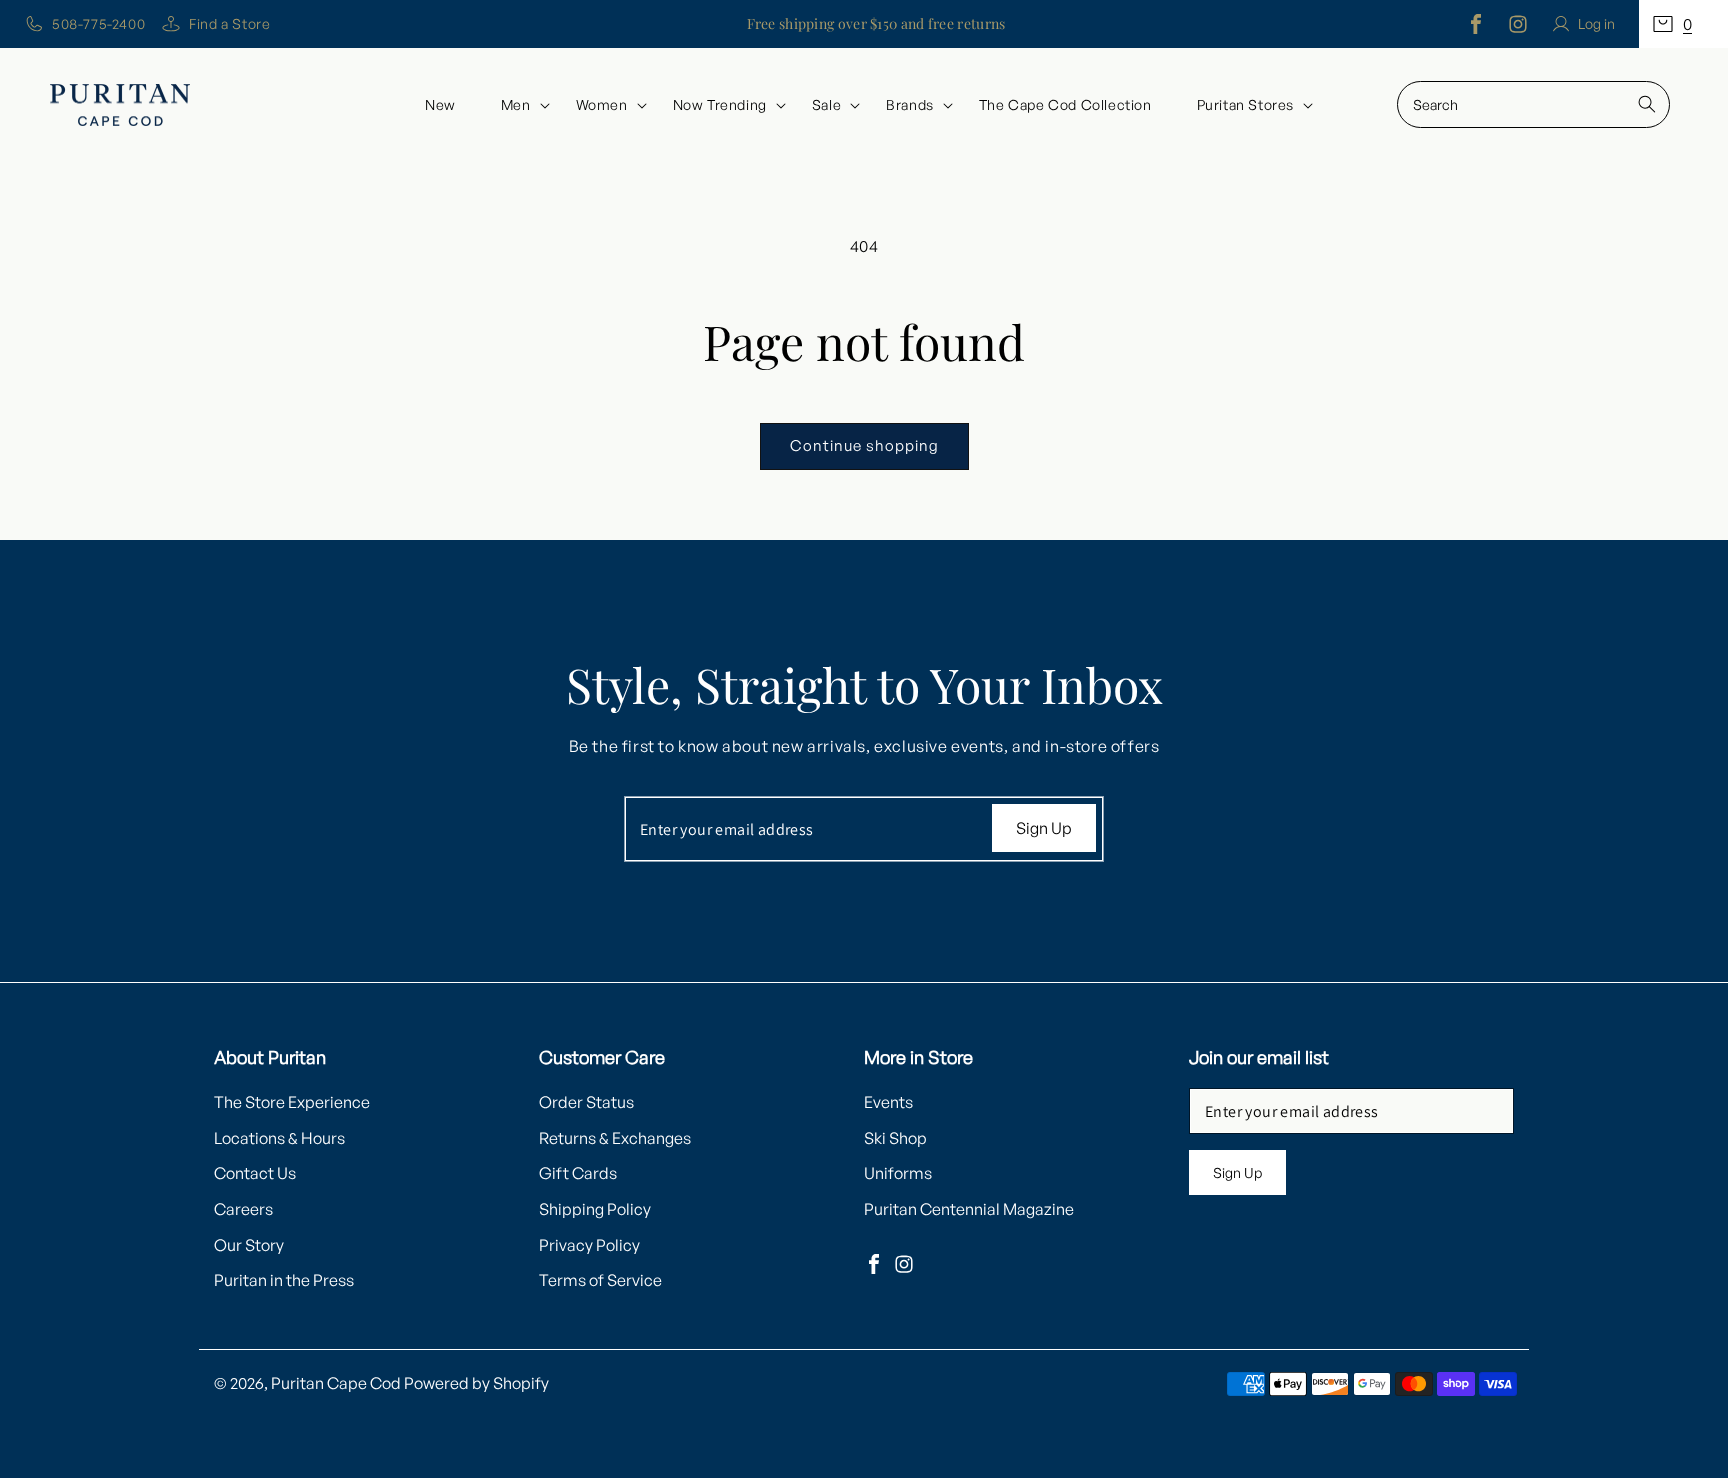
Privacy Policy (589, 1245)
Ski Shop (895, 1138)
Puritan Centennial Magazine (969, 1209)
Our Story (249, 1245)
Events (888, 1102)
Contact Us (255, 1173)
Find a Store (229, 23)
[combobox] (1533, 104)
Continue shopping (864, 445)
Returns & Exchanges (615, 1138)
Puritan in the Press (284, 1280)
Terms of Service (600, 1280)
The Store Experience (292, 1102)
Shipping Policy (595, 1209)
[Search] (1647, 104)
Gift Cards (578, 1173)
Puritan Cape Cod (336, 1383)
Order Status (586, 1102)
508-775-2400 (98, 23)
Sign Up (1044, 828)
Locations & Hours (279, 1138)
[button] (1683, 24)
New (440, 104)
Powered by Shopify (476, 1383)
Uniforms (898, 1173)
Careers (243, 1209)
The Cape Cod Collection (1065, 104)
